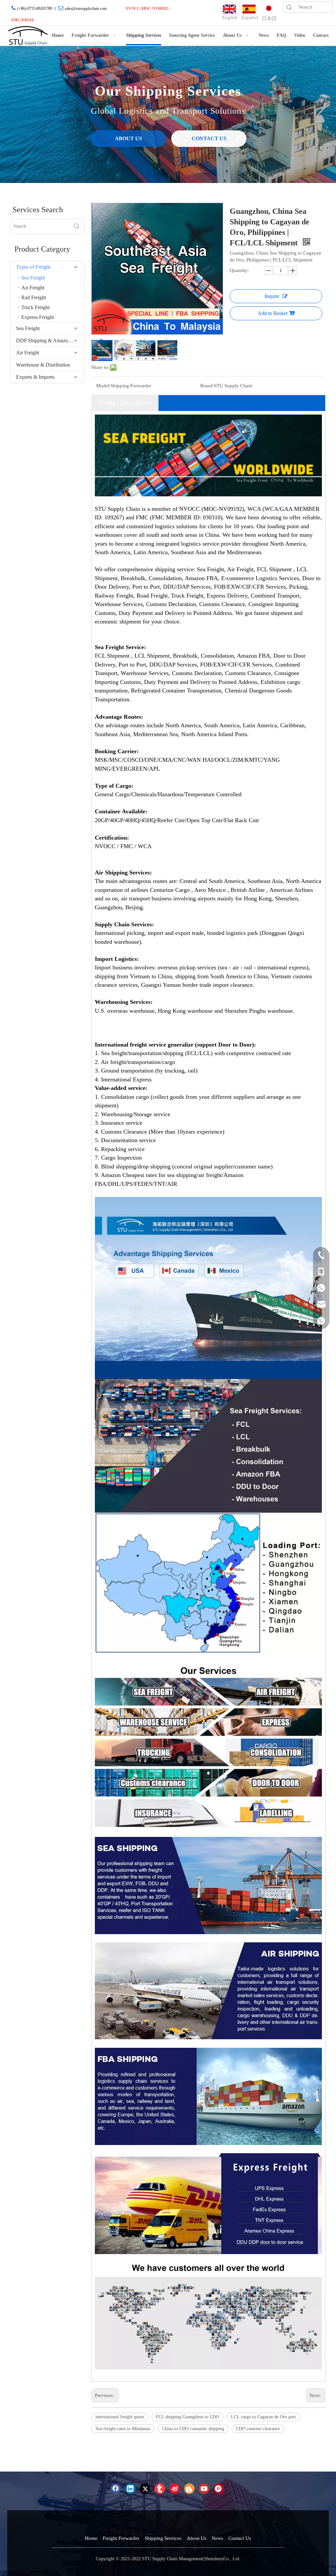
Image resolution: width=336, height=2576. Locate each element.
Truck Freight (35, 307)
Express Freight (38, 317)
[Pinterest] (219, 2489)
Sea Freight (33, 278)
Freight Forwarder (121, 2538)
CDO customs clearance (258, 2429)
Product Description (125, 402)
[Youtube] (204, 2489)
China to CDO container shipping (193, 2429)
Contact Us (240, 2538)
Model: (103, 386)
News (217, 2538)
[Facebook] (115, 2489)
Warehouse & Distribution (43, 365)
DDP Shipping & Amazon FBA (49, 340)
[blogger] (189, 2489)
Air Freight (33, 288)
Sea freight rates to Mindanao (123, 2429)
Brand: (207, 386)
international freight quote (120, 2417)
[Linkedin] (130, 2489)
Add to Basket (273, 313)
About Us (197, 2538)
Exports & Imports (35, 377)
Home (91, 2538)
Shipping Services (163, 2538)
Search (289, 7)
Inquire (272, 296)
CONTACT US (209, 138)
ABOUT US (128, 138)
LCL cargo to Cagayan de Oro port (263, 2417)
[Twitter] (145, 2489)
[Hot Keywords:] (77, 226)
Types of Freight (33, 267)
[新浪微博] (175, 2489)
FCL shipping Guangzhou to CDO (188, 2417)
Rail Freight (34, 297)
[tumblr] (160, 2489)
